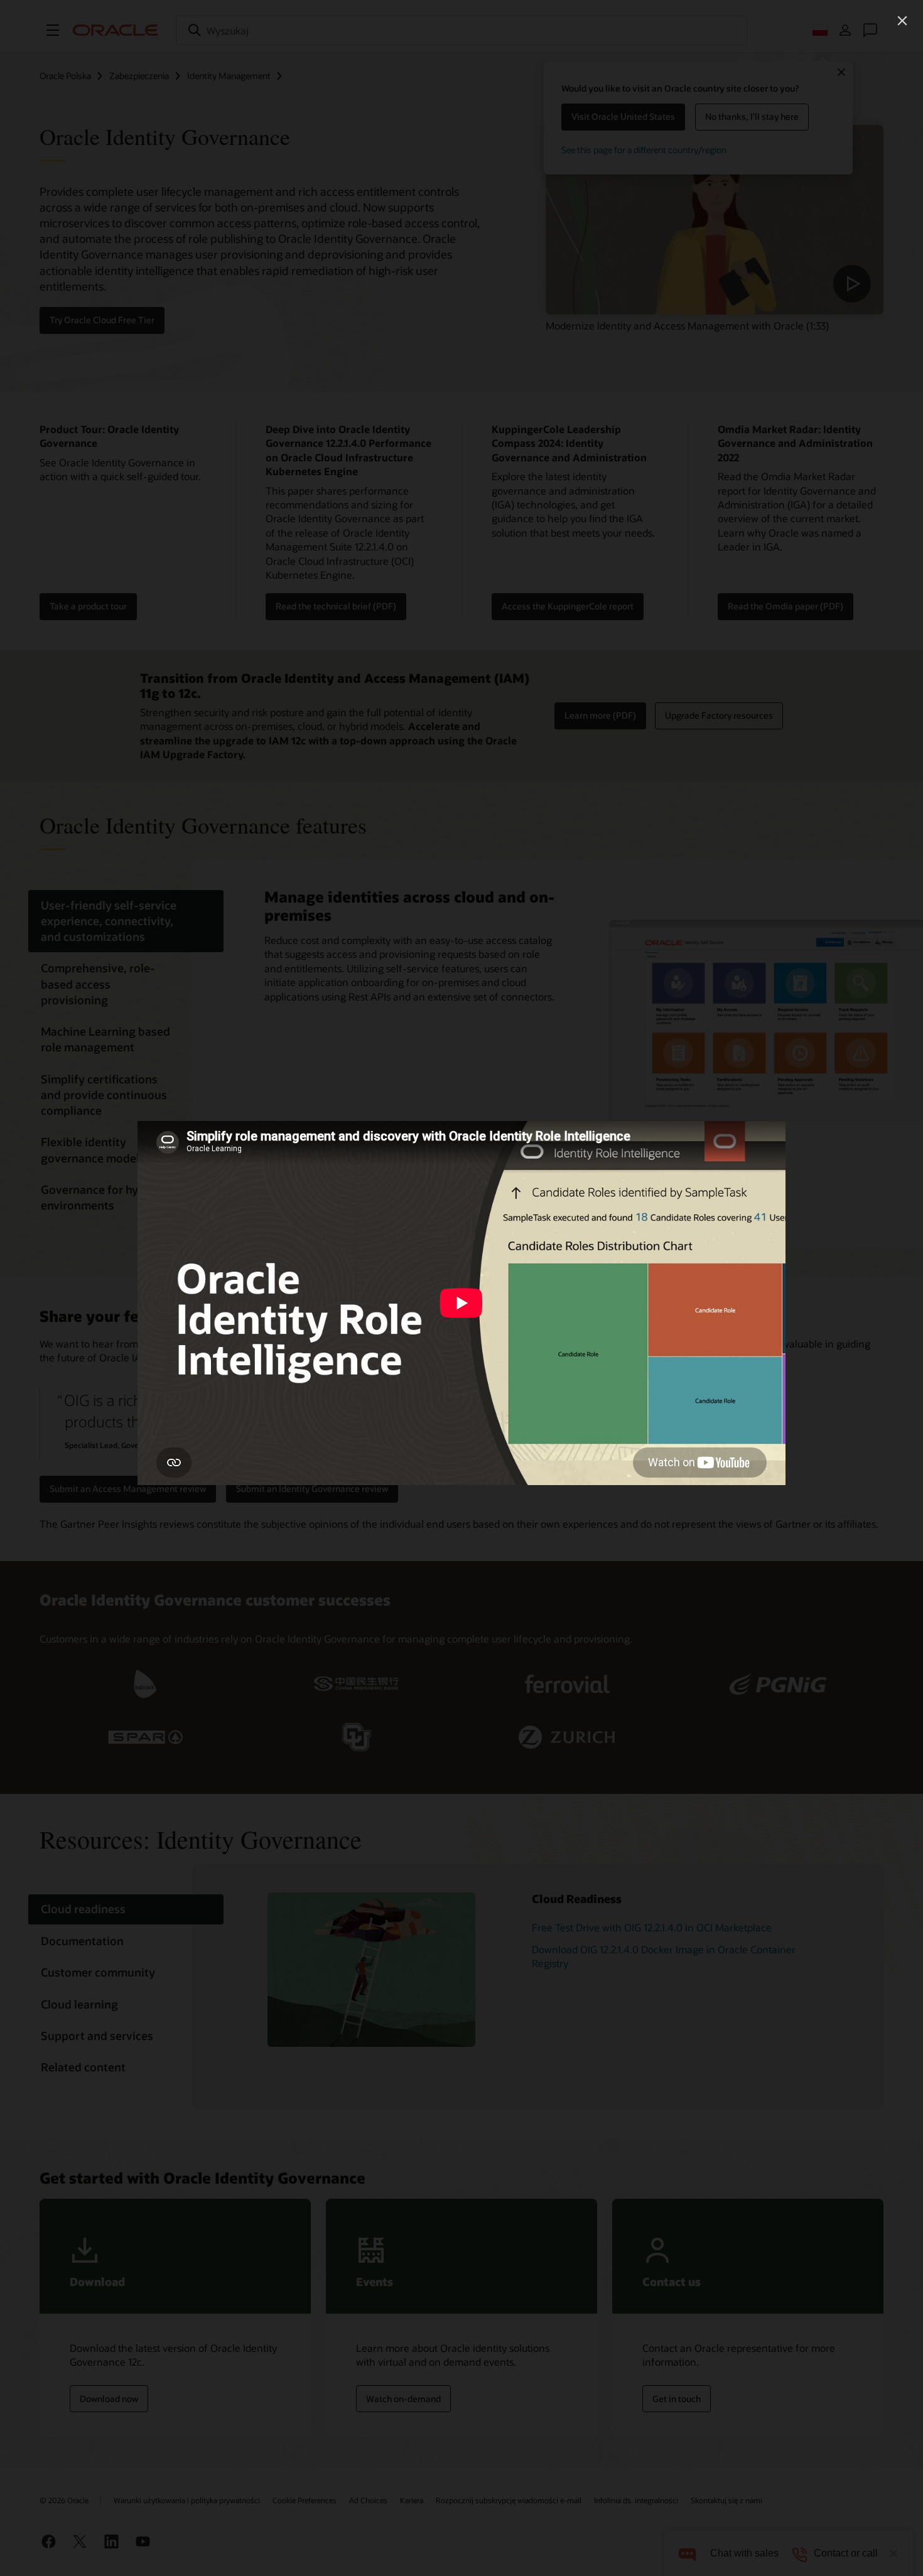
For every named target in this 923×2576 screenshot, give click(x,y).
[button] (902, 21)
